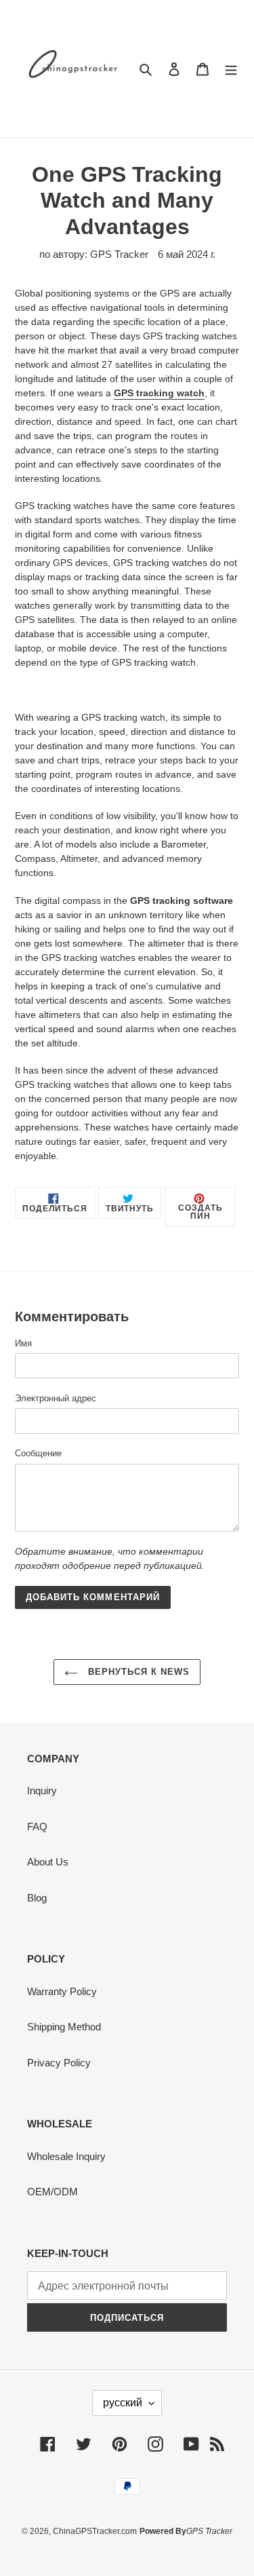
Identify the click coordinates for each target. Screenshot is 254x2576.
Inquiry (42, 1791)
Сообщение (38, 1453)
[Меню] (231, 69)
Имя (23, 1343)
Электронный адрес (56, 1398)
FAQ (37, 1826)
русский (123, 2403)
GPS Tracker (209, 2531)
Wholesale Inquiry (66, 2156)
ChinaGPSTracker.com (95, 2531)
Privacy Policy (59, 2063)
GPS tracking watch (159, 393)
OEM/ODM (52, 2192)
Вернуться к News (137, 1672)
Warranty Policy (62, 1991)
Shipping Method (64, 2027)
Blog (37, 1898)
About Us (48, 1862)
